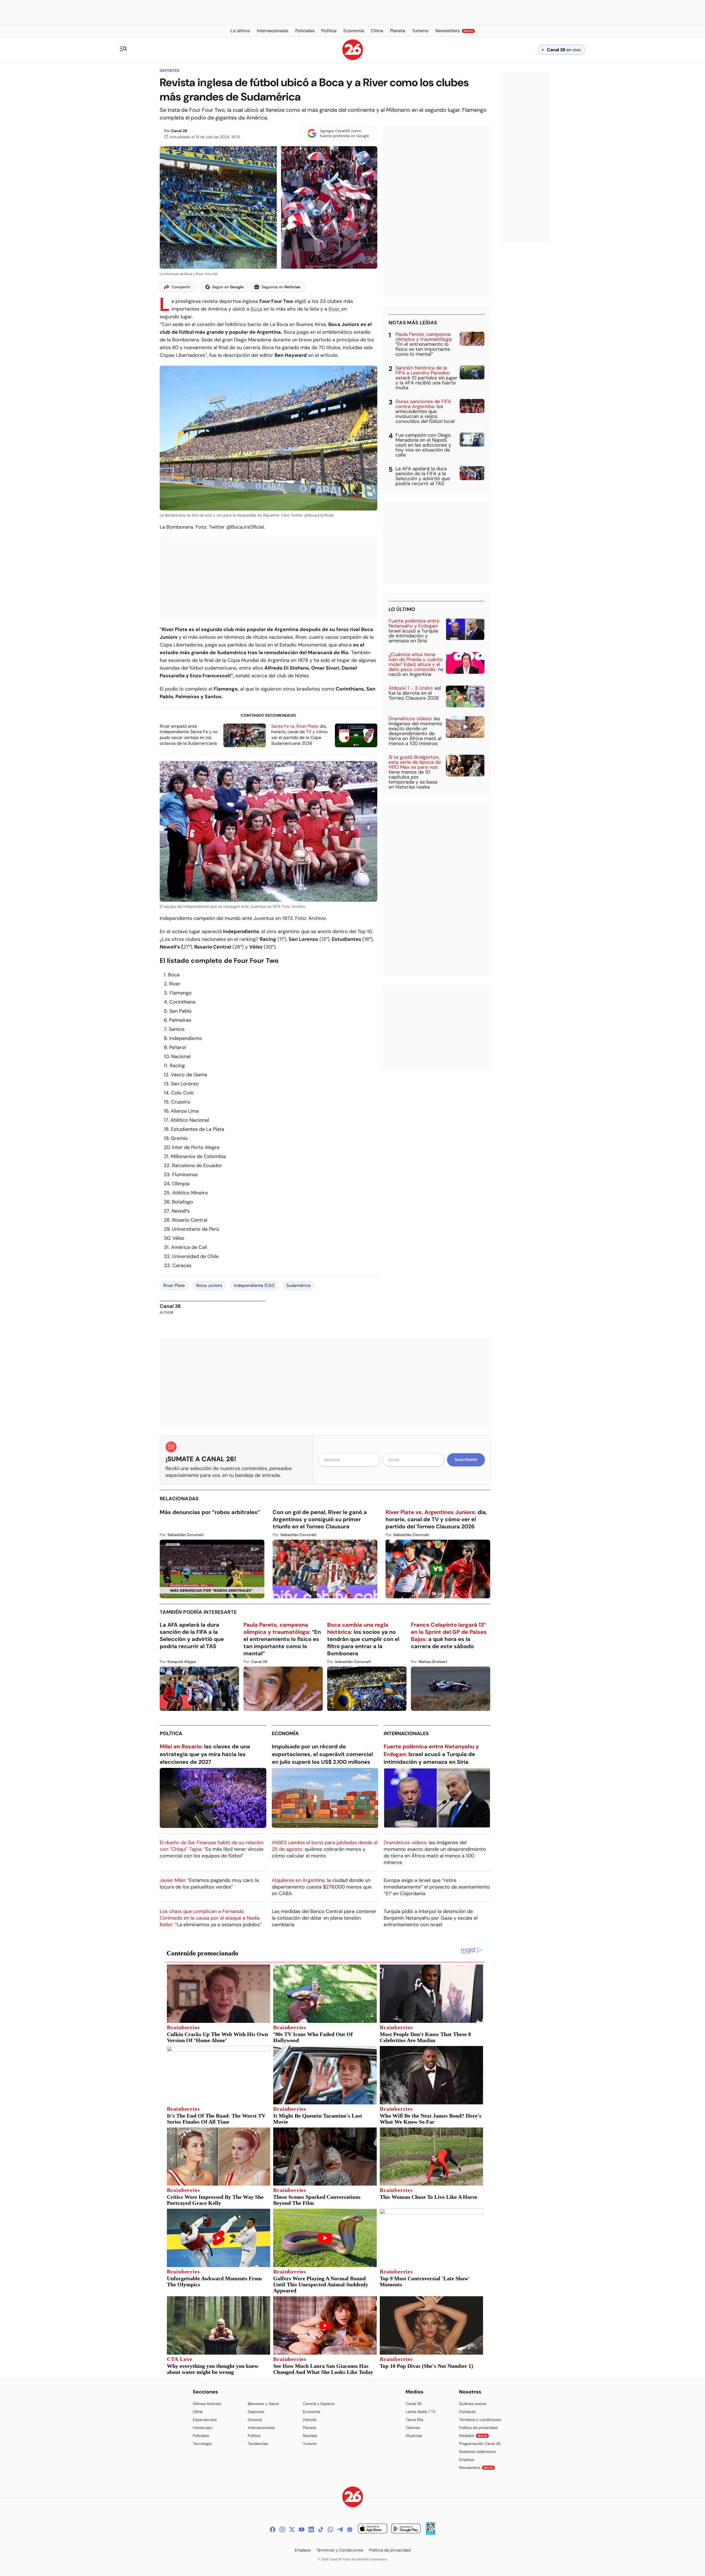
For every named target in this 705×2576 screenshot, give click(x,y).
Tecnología (202, 2444)
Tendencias (258, 2444)
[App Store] (373, 2529)
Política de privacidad (478, 2428)
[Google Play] (406, 2529)
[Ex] (292, 2529)
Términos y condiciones (480, 2420)
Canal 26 (179, 131)
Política (171, 1733)
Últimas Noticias (207, 2404)
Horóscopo (203, 2428)
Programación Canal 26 (480, 2444)
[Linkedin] (311, 2529)
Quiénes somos (473, 2404)
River (335, 309)
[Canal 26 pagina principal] (353, 59)
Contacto (467, 2412)
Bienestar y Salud (263, 2404)
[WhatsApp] (330, 2529)
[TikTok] (321, 2529)
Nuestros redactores (477, 2452)
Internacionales (406, 1733)
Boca (256, 309)
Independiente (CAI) (254, 1285)
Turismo (310, 2444)
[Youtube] (302, 2529)
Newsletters (476, 2468)
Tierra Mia (414, 2420)
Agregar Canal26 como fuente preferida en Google (345, 133)
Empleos (467, 2460)
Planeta (310, 2428)
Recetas (310, 2436)
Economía (285, 1733)
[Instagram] (282, 2529)
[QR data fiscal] (431, 2533)
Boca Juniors (209, 1285)
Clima (198, 2412)
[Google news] (350, 2529)
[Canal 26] (353, 2498)
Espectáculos (205, 2420)
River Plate (174, 1285)
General (255, 2420)
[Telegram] (340, 2529)
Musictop (414, 2436)
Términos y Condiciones (340, 2550)
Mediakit (473, 2436)
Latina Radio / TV (421, 2412)
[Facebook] (273, 2529)
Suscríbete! (466, 1460)
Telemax (413, 2428)
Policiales (201, 2436)
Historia (310, 2420)
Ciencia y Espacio (319, 2404)
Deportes (170, 70)
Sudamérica (298, 1285)
